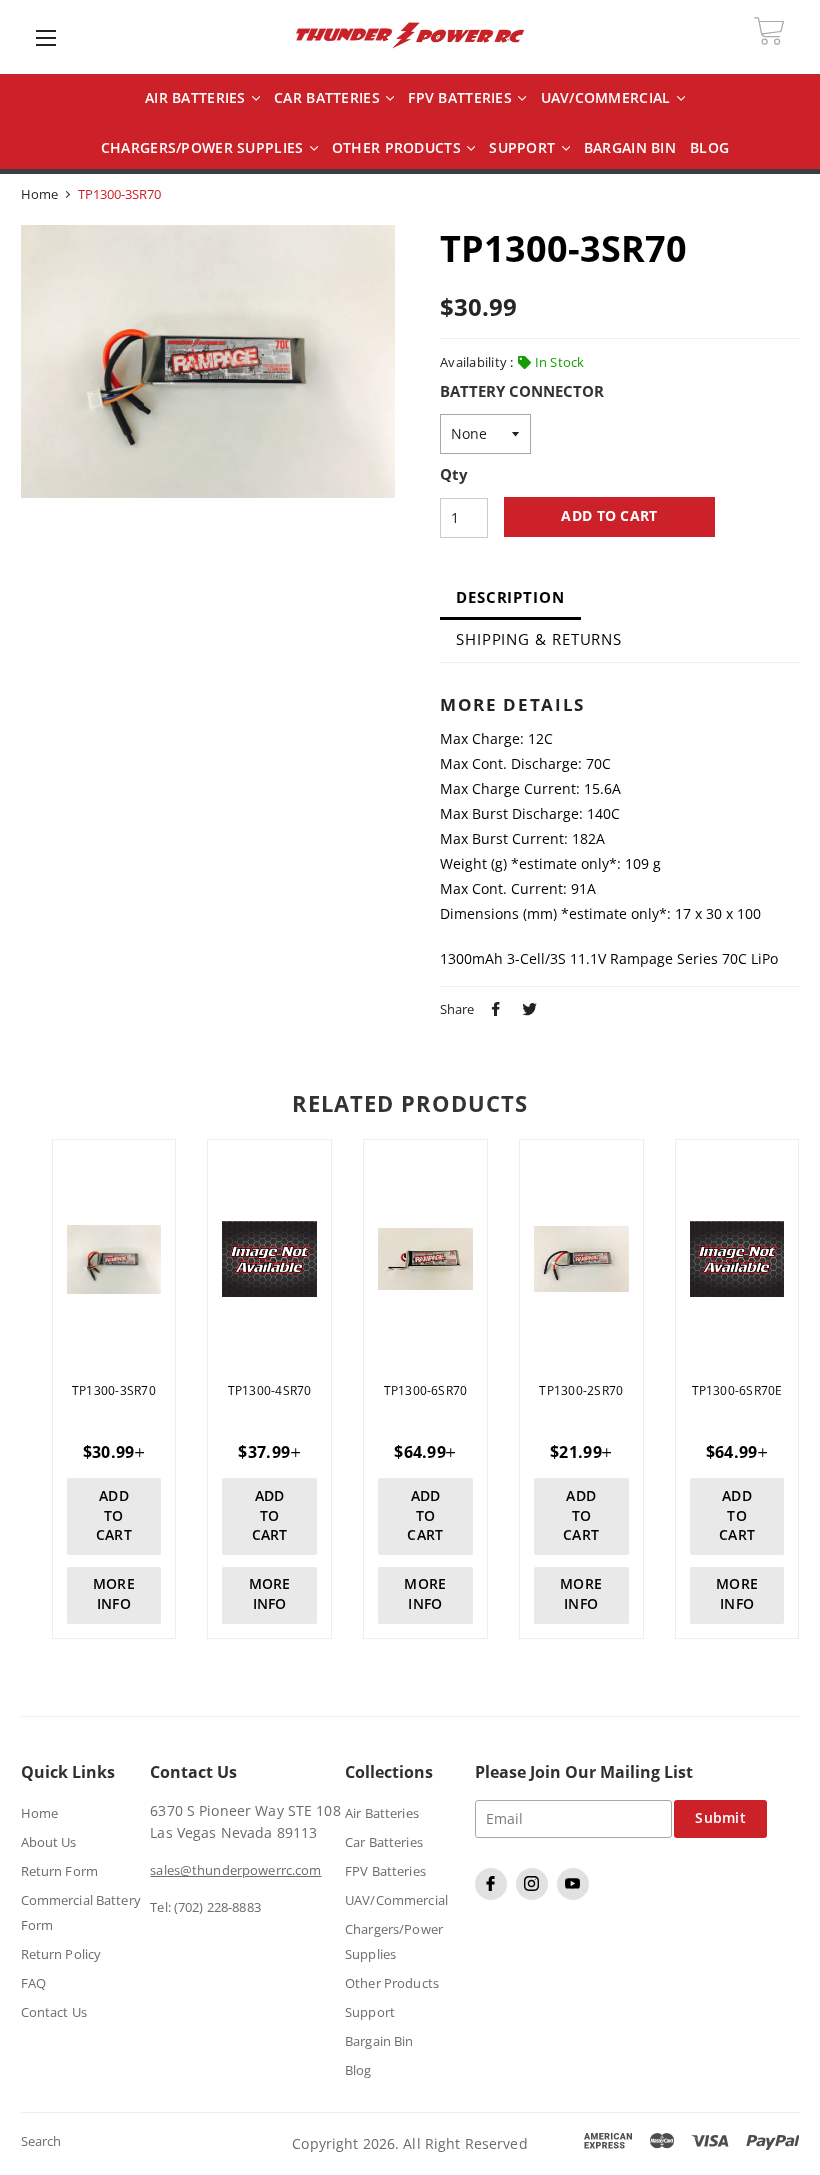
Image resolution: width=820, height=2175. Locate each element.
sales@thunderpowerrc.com (235, 1870)
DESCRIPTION (510, 597)
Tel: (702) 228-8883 (205, 1907)
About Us (49, 1842)
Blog (358, 2070)
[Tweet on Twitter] (527, 1007)
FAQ (33, 1983)
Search (41, 2141)
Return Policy (61, 1954)
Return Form (59, 1871)
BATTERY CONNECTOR (522, 392)
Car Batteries (329, 98)
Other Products (398, 148)
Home (39, 194)
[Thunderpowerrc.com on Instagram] (534, 1895)
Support (524, 148)
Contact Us (54, 2012)
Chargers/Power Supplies (204, 148)
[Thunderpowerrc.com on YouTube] (575, 1895)
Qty (454, 475)
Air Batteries (197, 98)
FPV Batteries (462, 98)
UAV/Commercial (608, 98)
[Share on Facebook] (493, 1007)
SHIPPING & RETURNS (539, 639)
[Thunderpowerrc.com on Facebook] (493, 1895)
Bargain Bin (379, 2041)
